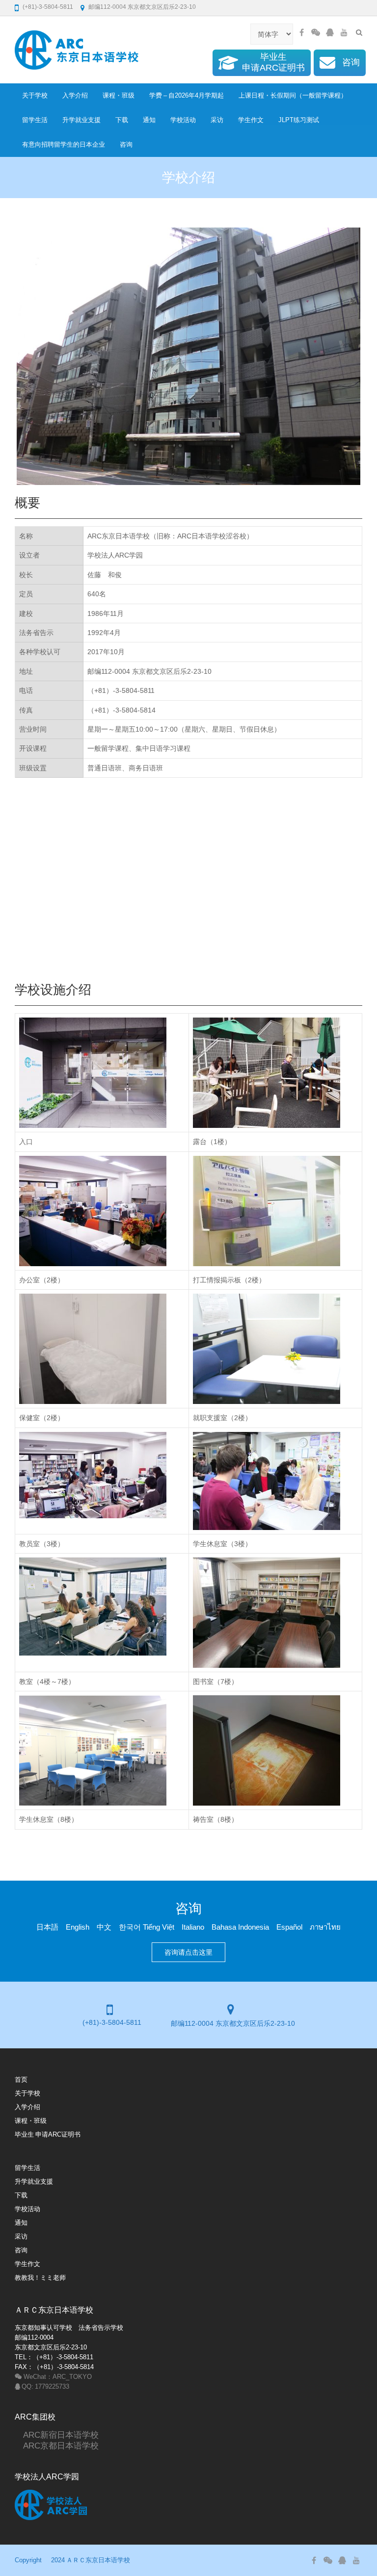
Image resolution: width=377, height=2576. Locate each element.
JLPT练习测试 (299, 120)
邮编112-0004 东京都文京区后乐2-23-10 (142, 7)
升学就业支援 (81, 120)
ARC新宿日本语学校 (57, 2435)
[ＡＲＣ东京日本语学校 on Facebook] (301, 32)
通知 (149, 120)
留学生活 (35, 120)
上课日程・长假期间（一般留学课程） (293, 95)
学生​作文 (251, 120)
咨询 (126, 144)
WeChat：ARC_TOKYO (57, 2377)
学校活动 (183, 120)
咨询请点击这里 (188, 1952)
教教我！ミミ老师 (40, 2278)
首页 (21, 2079)
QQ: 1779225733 (45, 2386)
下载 (122, 120)
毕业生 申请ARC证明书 (48, 2134)
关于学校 (35, 95)
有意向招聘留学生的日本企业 (64, 144)
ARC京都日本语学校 (57, 2445)
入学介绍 (75, 95)
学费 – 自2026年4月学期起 (187, 95)
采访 (217, 120)
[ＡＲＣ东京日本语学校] (77, 50)
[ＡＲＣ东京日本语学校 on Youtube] (344, 32)
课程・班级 (119, 95)
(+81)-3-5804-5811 (48, 7)
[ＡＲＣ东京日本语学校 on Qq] (330, 32)
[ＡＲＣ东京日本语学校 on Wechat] (316, 32)
